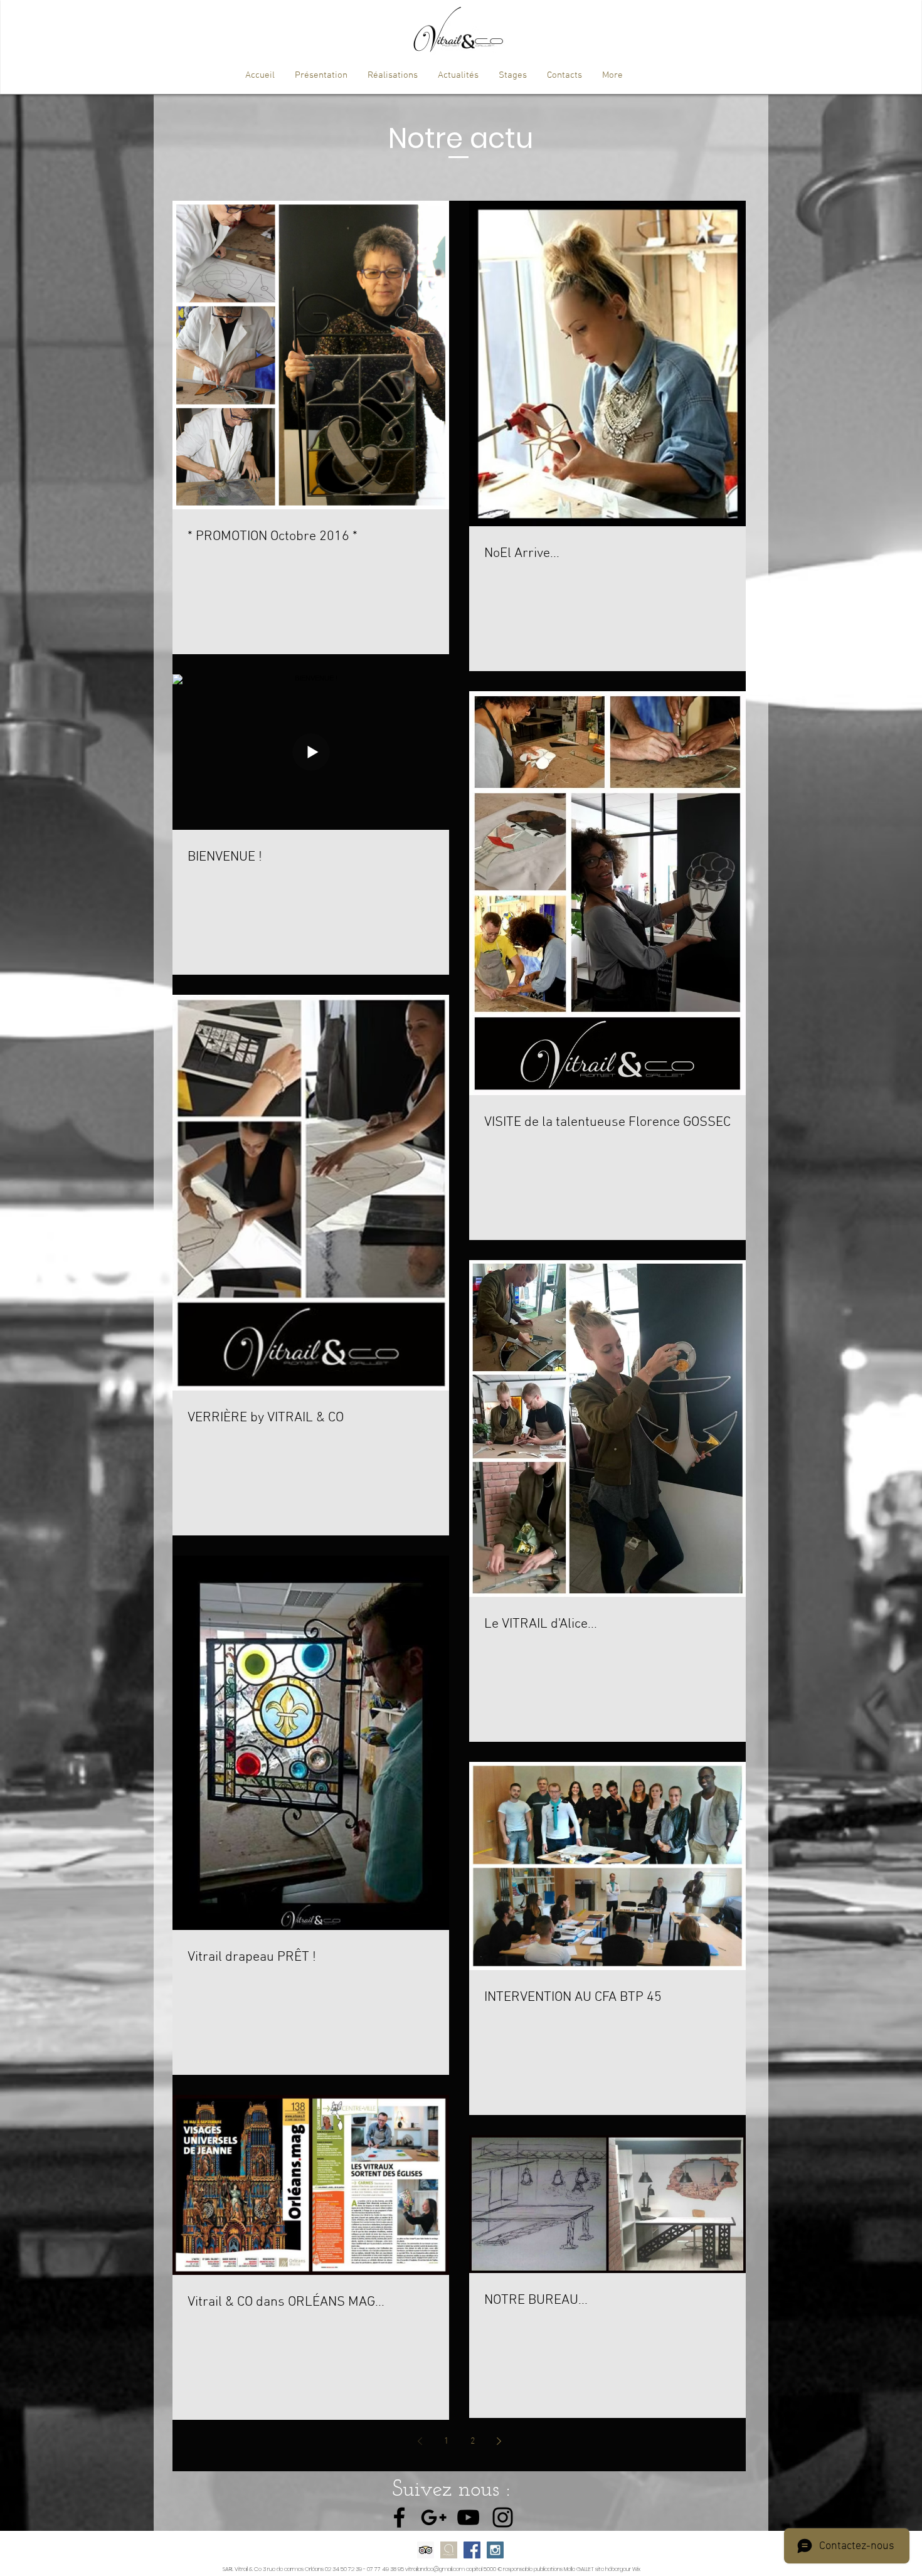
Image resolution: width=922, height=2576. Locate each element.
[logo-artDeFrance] (449, 2550)
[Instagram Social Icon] (495, 2550)
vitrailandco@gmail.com (435, 2569)
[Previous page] (420, 2441)
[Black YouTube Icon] (468, 2517)
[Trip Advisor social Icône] (426, 2550)
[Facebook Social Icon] (472, 2550)
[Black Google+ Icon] (434, 2517)
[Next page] (499, 2441)
